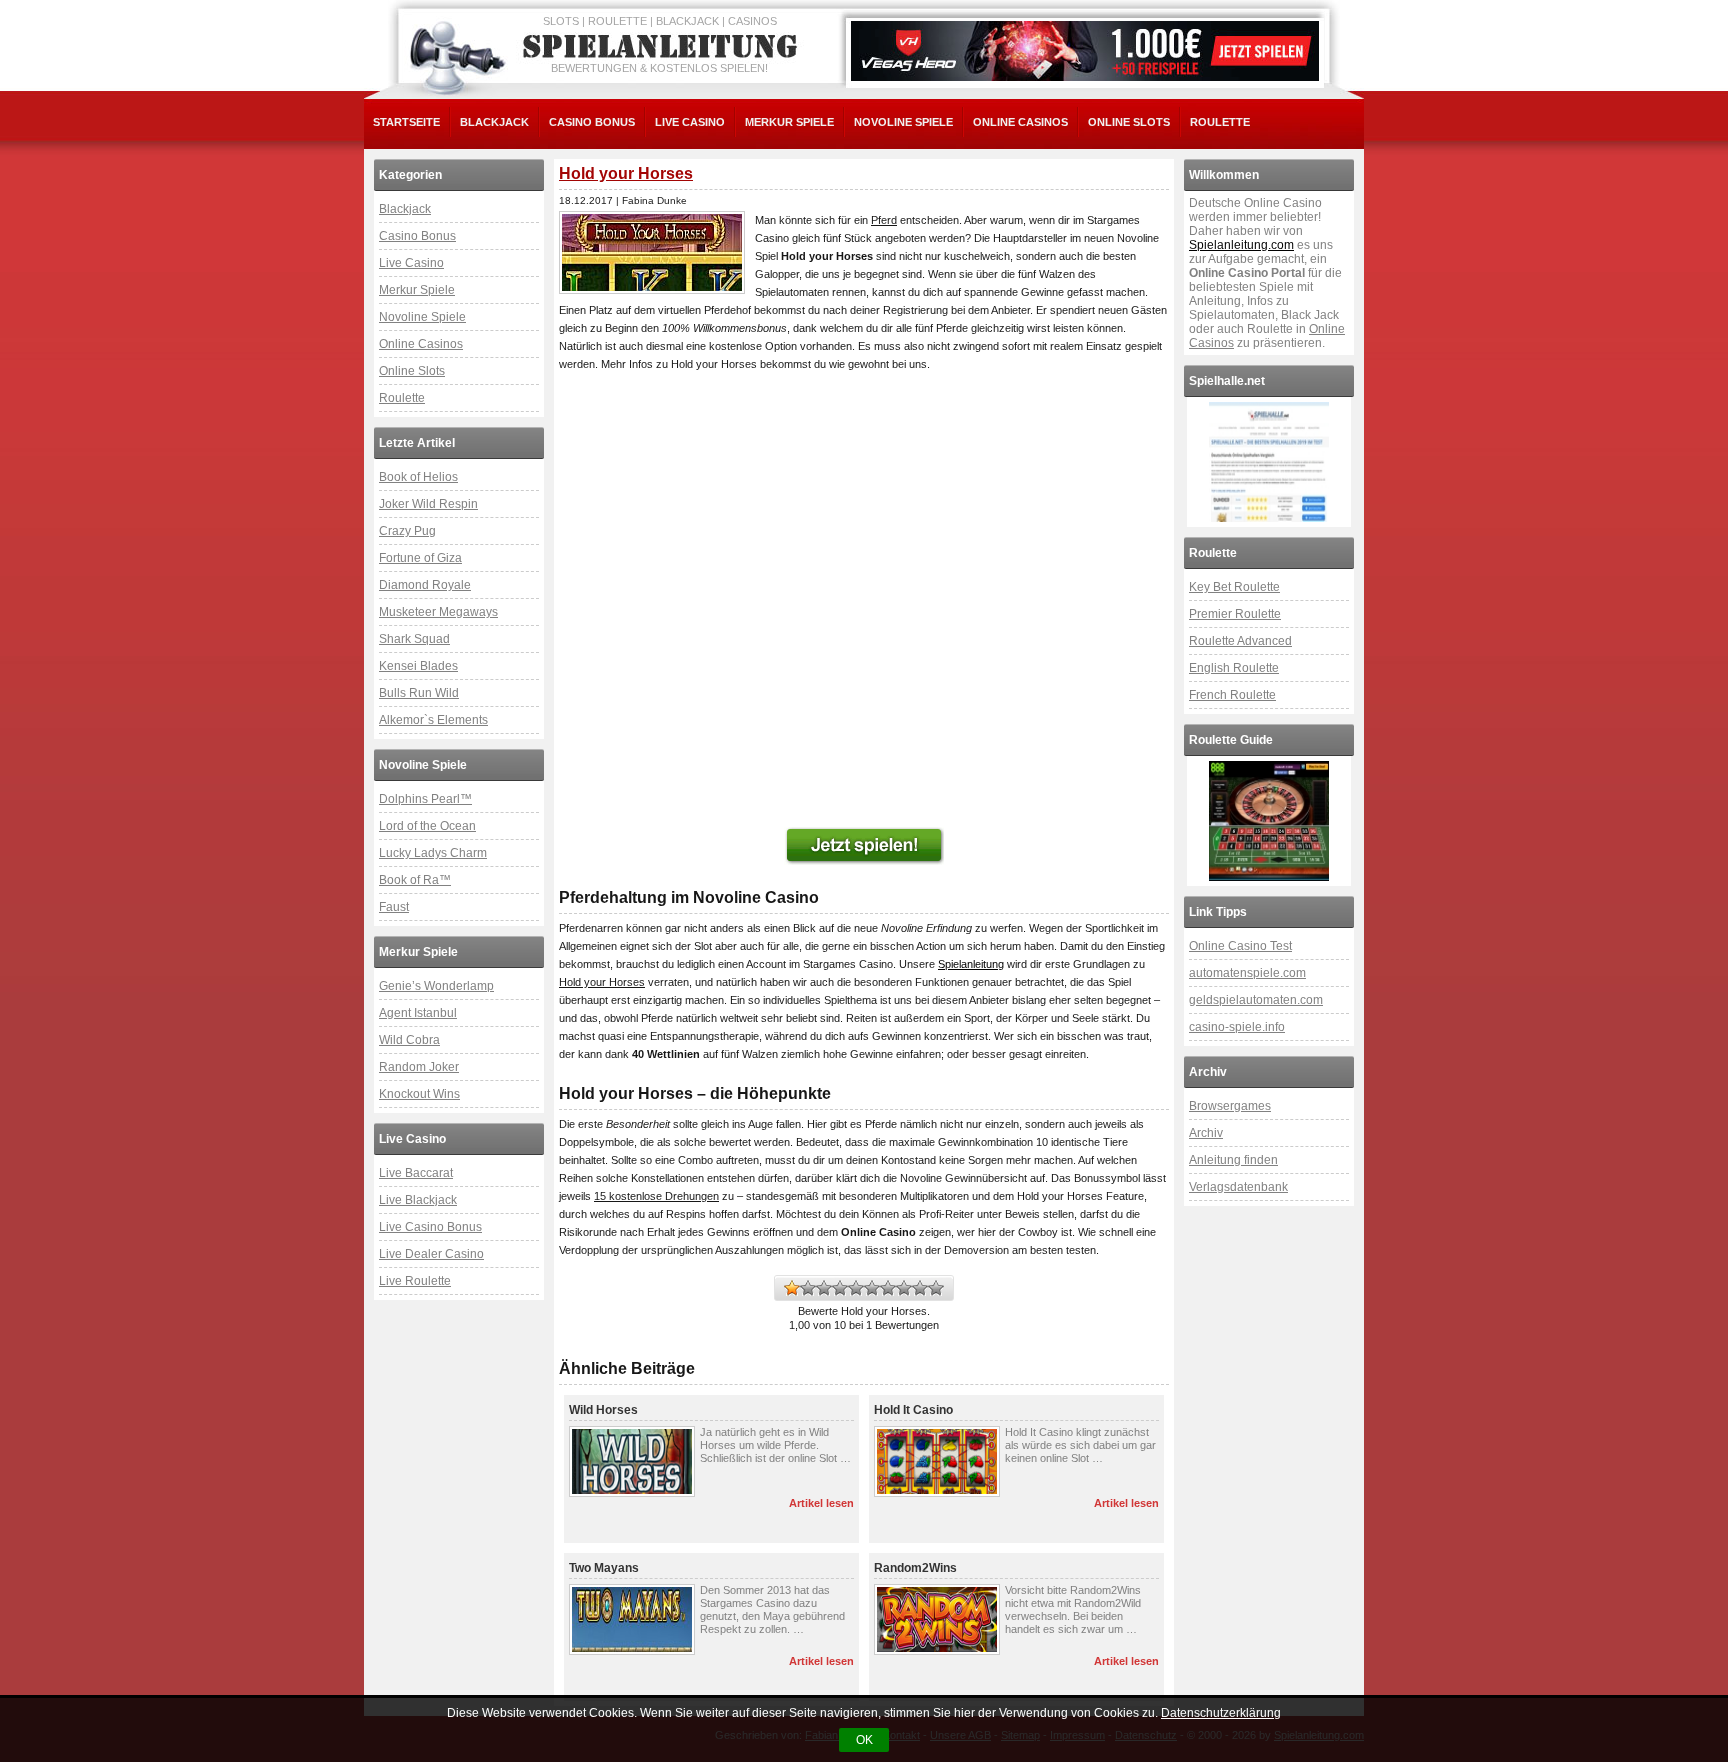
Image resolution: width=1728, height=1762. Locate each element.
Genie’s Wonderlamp (436, 986)
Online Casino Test (1240, 946)
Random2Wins (915, 1568)
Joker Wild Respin (428, 504)
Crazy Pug (407, 531)
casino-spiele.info (1237, 1027)
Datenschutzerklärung (1221, 1713)
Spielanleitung (971, 964)
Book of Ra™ (415, 880)
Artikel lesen (821, 1503)
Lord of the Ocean (427, 826)
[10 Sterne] (936, 1288)
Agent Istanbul (418, 1013)
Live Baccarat (416, 1173)
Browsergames (1230, 1106)
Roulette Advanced (1240, 641)
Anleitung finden (1233, 1160)
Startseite (406, 122)
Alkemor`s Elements (433, 720)
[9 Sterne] (920, 1288)
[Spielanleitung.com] (664, 47)
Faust (394, 907)
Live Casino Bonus (430, 1227)
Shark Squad (414, 639)
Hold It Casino (913, 1410)
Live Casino (690, 122)
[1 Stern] (792, 1288)
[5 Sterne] (856, 1288)
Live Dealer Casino (431, 1254)
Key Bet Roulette (1234, 587)
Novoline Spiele (903, 122)
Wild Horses (603, 1410)
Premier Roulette (1235, 614)
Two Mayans (604, 1568)
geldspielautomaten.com (1256, 1000)
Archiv (1206, 1133)
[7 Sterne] (888, 1288)
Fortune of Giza (420, 558)
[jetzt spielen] (864, 846)
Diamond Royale (425, 585)
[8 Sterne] (904, 1288)
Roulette (1220, 122)
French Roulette (1232, 695)
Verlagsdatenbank (1238, 1187)
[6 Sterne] (872, 1288)
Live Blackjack (418, 1200)
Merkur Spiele (789, 122)
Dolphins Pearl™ (425, 799)
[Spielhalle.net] (1269, 462)
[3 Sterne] (824, 1288)
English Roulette (1234, 668)
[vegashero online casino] (1085, 51)
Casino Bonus (592, 122)
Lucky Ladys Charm (433, 853)
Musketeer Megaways (438, 612)
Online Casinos (1020, 122)
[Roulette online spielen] (1269, 821)
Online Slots (1129, 122)
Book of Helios (418, 477)
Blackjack (494, 122)
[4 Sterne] (840, 1288)
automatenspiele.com (1247, 973)
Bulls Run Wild (419, 693)
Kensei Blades (418, 666)
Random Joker (419, 1067)
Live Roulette (415, 1281)
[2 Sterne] (808, 1288)
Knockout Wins (419, 1094)
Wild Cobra (409, 1040)
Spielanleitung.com (1241, 245)
